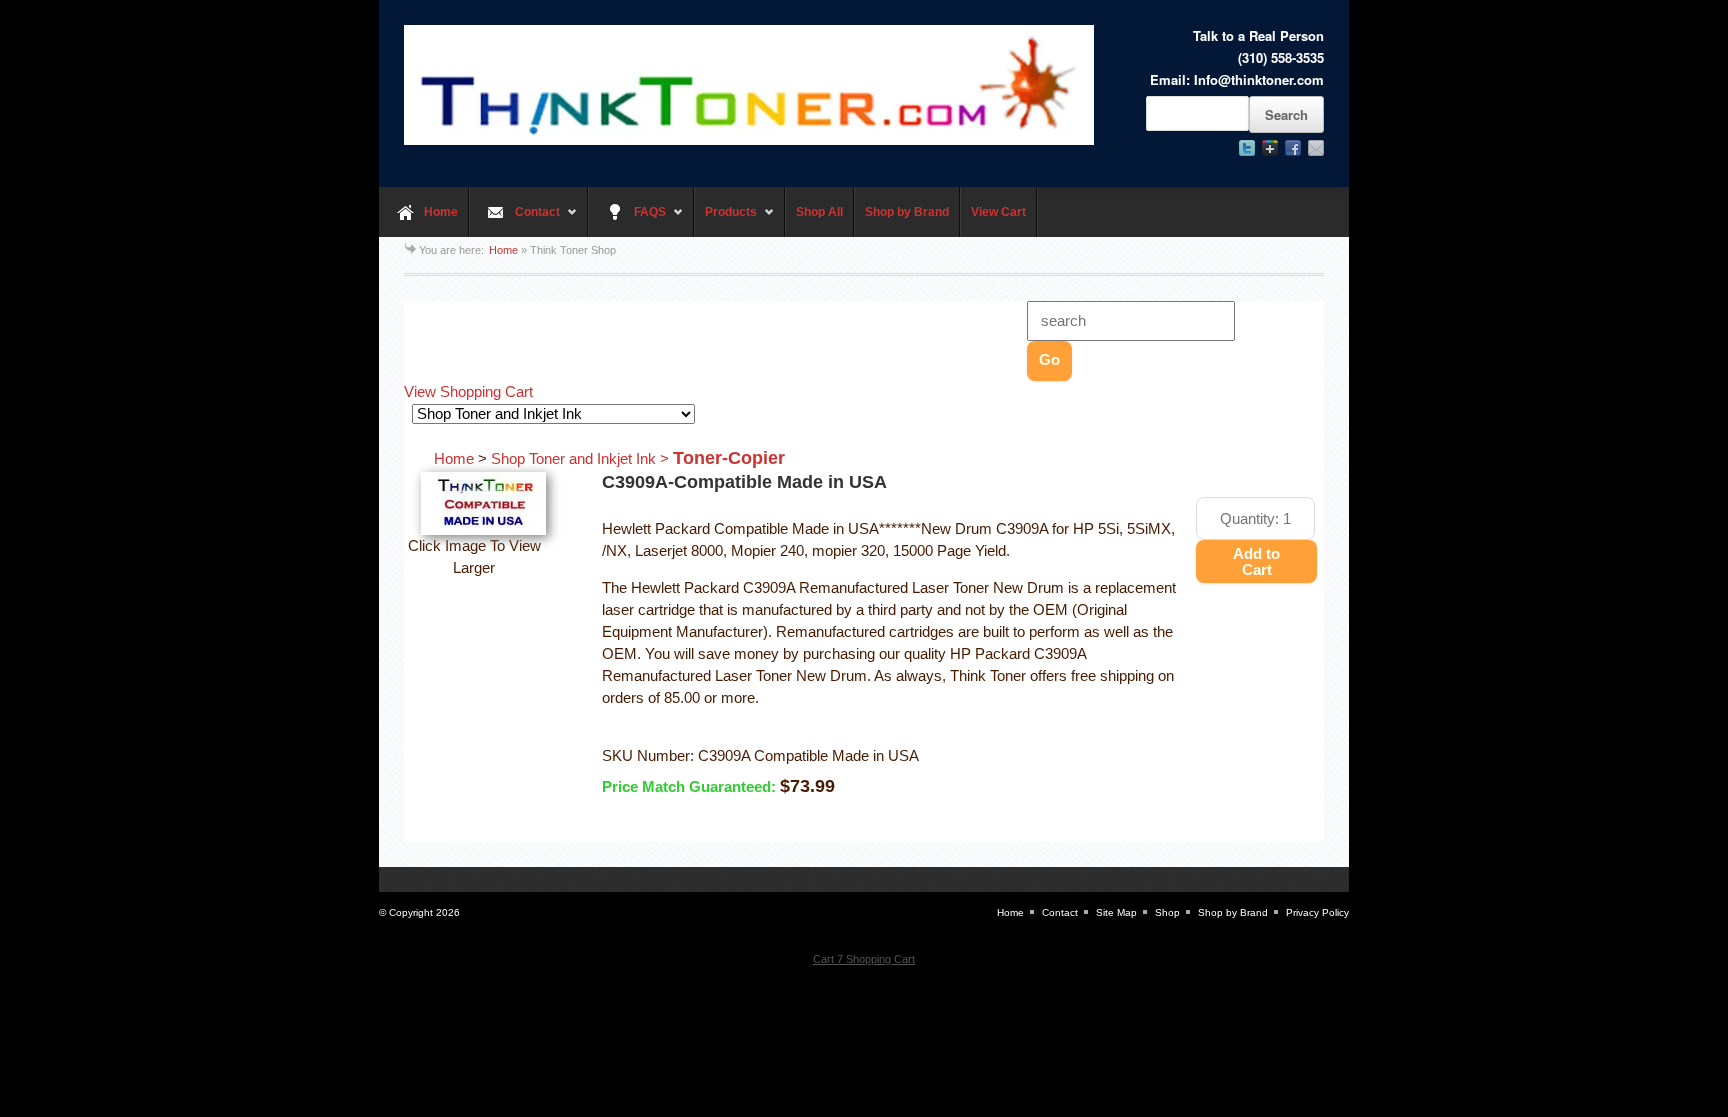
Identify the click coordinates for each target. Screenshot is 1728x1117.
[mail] (1316, 148)
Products (725, 221)
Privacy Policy (1317, 912)
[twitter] (1247, 148)
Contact (514, 221)
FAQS (627, 221)
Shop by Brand (907, 212)
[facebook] (1293, 148)
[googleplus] (1270, 148)
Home (441, 212)
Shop (1167, 912)
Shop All (819, 212)
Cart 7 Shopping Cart (864, 959)
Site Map (1116, 912)
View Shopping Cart (468, 392)
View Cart (998, 212)
